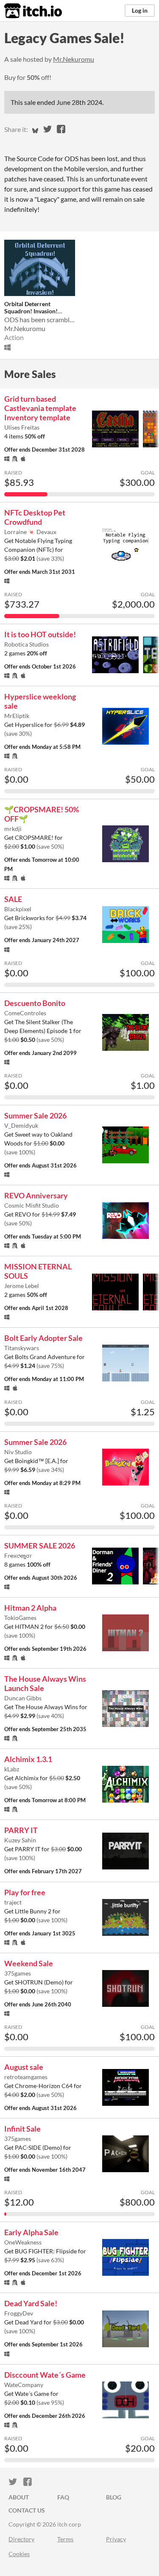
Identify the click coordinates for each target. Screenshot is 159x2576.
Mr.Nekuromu (74, 59)
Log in (140, 10)
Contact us (27, 2510)
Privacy (116, 2539)
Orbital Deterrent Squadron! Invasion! (31, 307)
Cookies (19, 2554)
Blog (114, 2497)
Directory (21, 2539)
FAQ (63, 2497)
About (19, 2497)
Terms (65, 2539)
